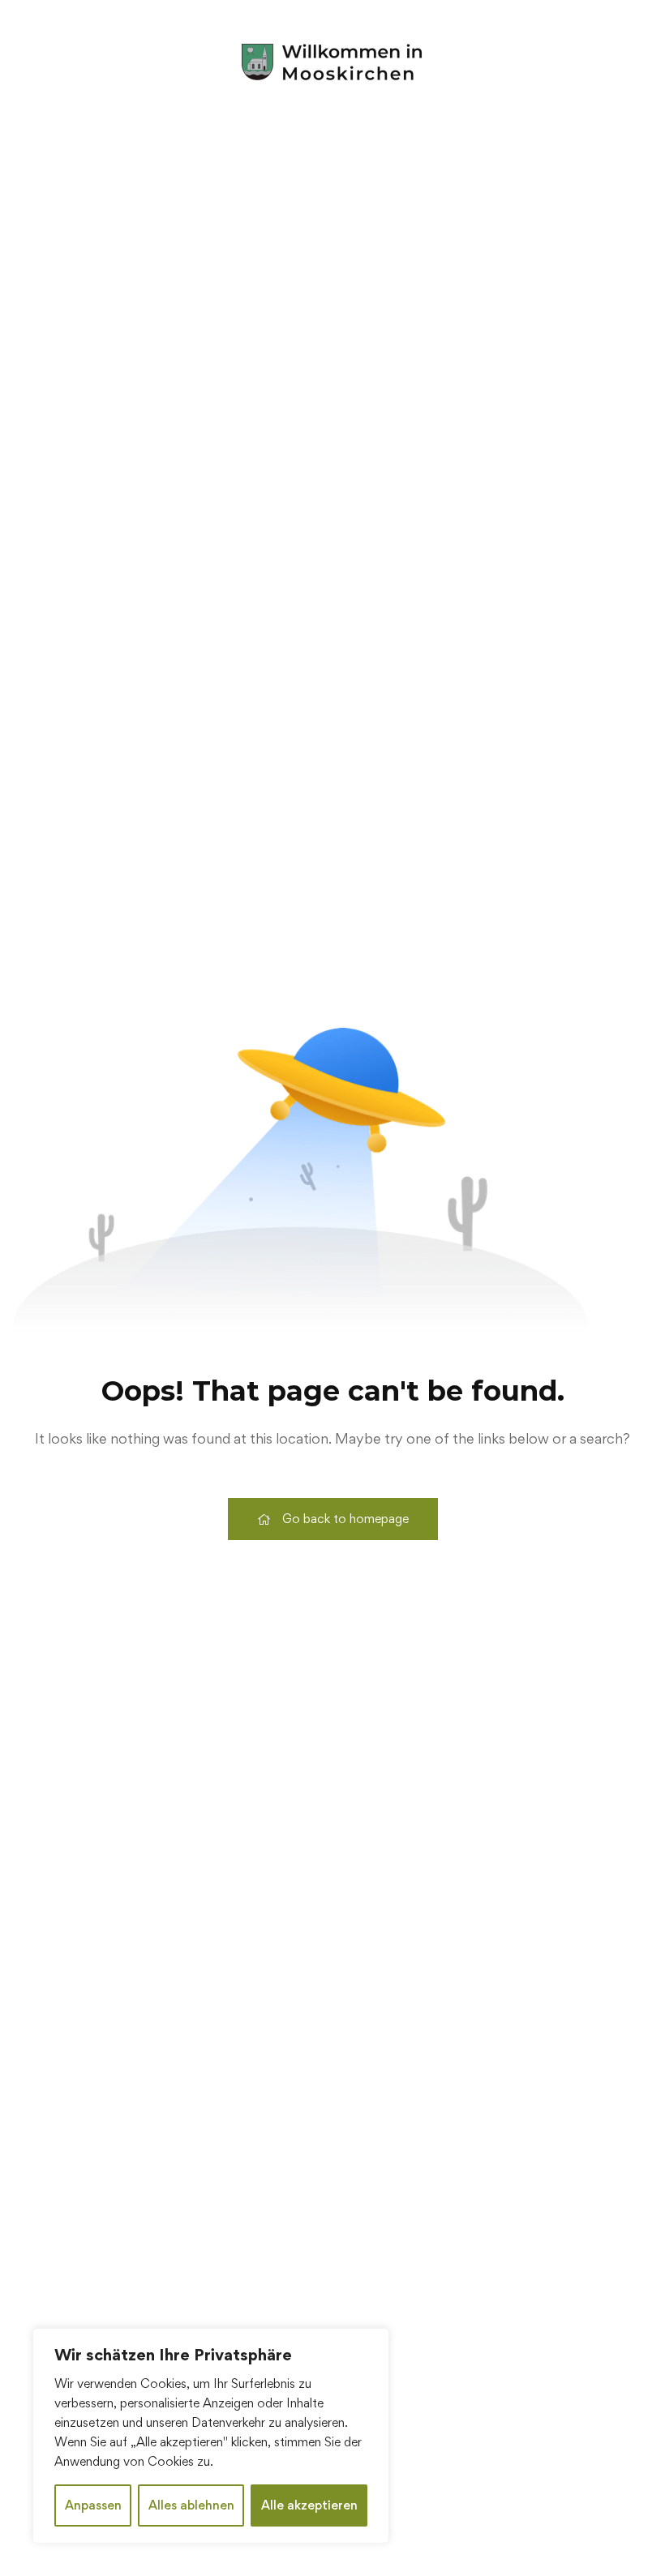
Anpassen (93, 2505)
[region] (211, 2436)
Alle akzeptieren (309, 2505)
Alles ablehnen (191, 2505)
